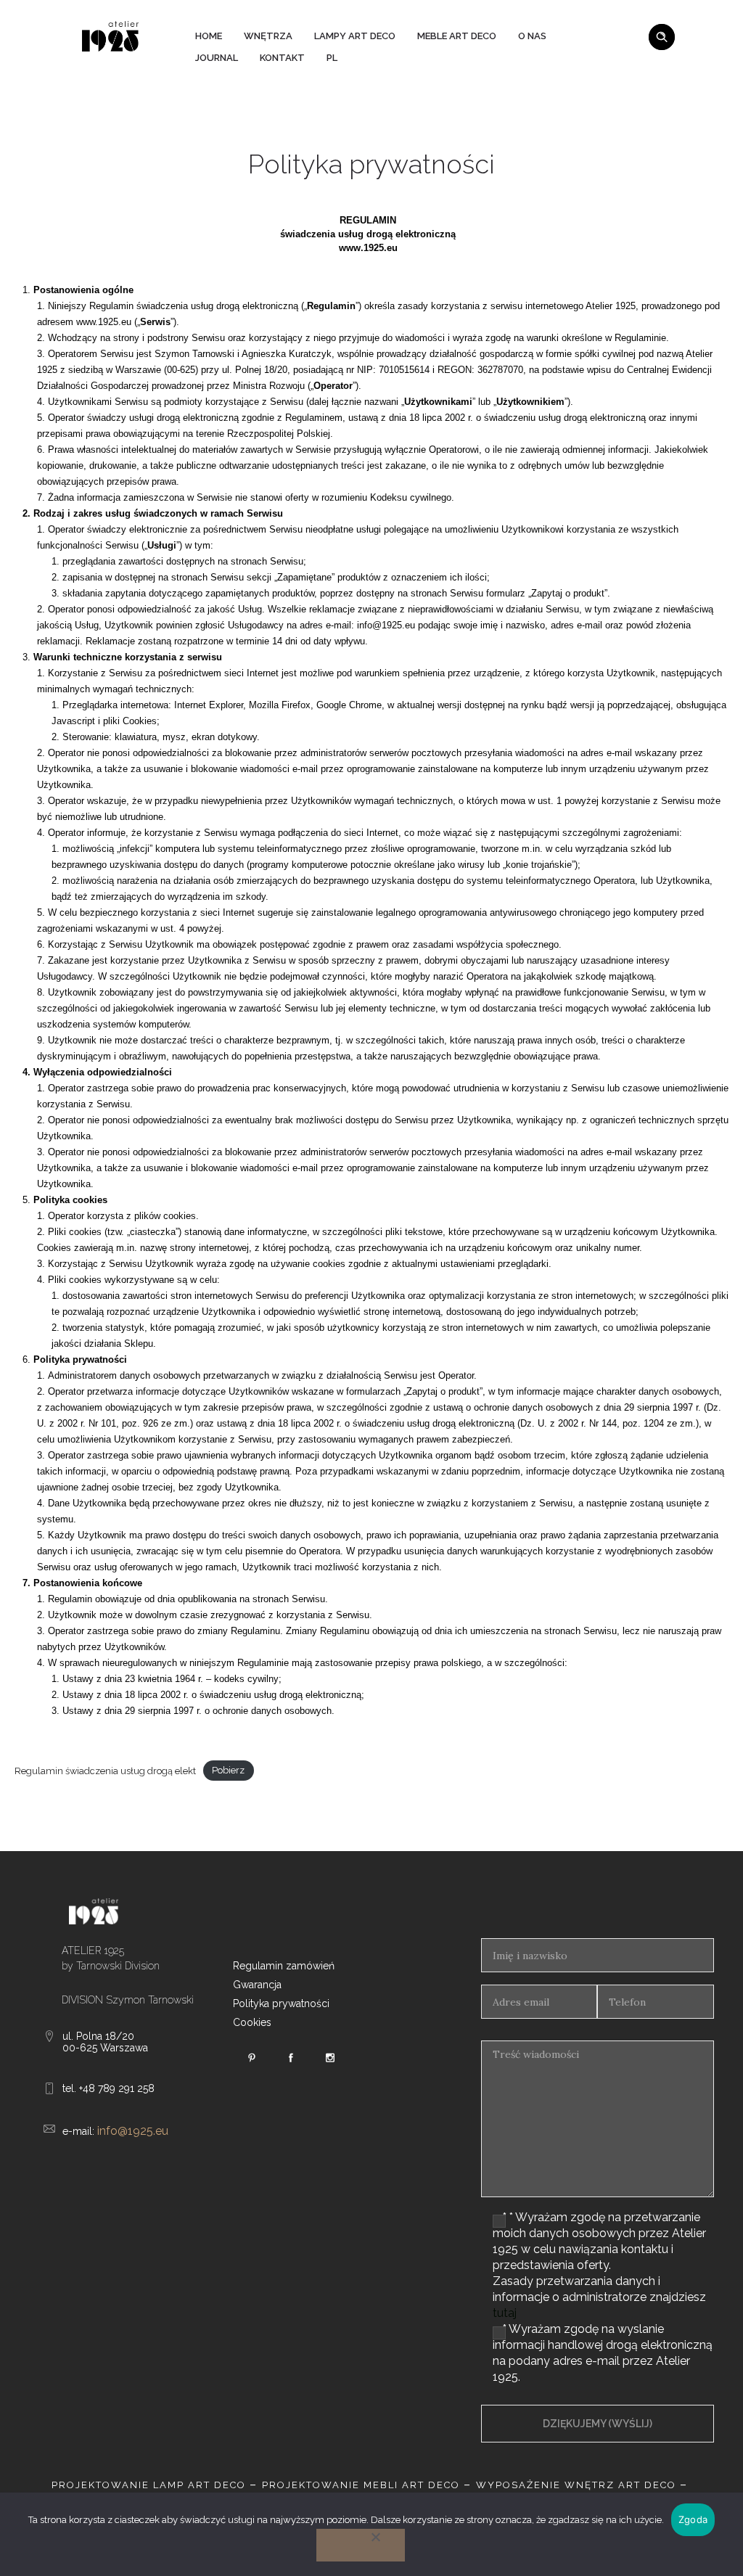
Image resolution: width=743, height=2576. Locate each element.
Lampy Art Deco (355, 36)
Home (209, 36)
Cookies (252, 2022)
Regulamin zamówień (284, 1966)
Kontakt (282, 58)
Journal (217, 58)
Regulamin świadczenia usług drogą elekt (105, 1771)
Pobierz (228, 1771)
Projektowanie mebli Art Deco (361, 2485)
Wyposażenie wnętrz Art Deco (576, 2485)
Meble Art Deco (457, 36)
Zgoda (693, 2519)
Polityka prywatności (281, 2003)
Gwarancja (257, 1985)
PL (332, 58)
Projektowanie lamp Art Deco (149, 2485)
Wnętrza (268, 36)
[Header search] (662, 35)
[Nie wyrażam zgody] (361, 2545)
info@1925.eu (133, 2131)
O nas (532, 36)
